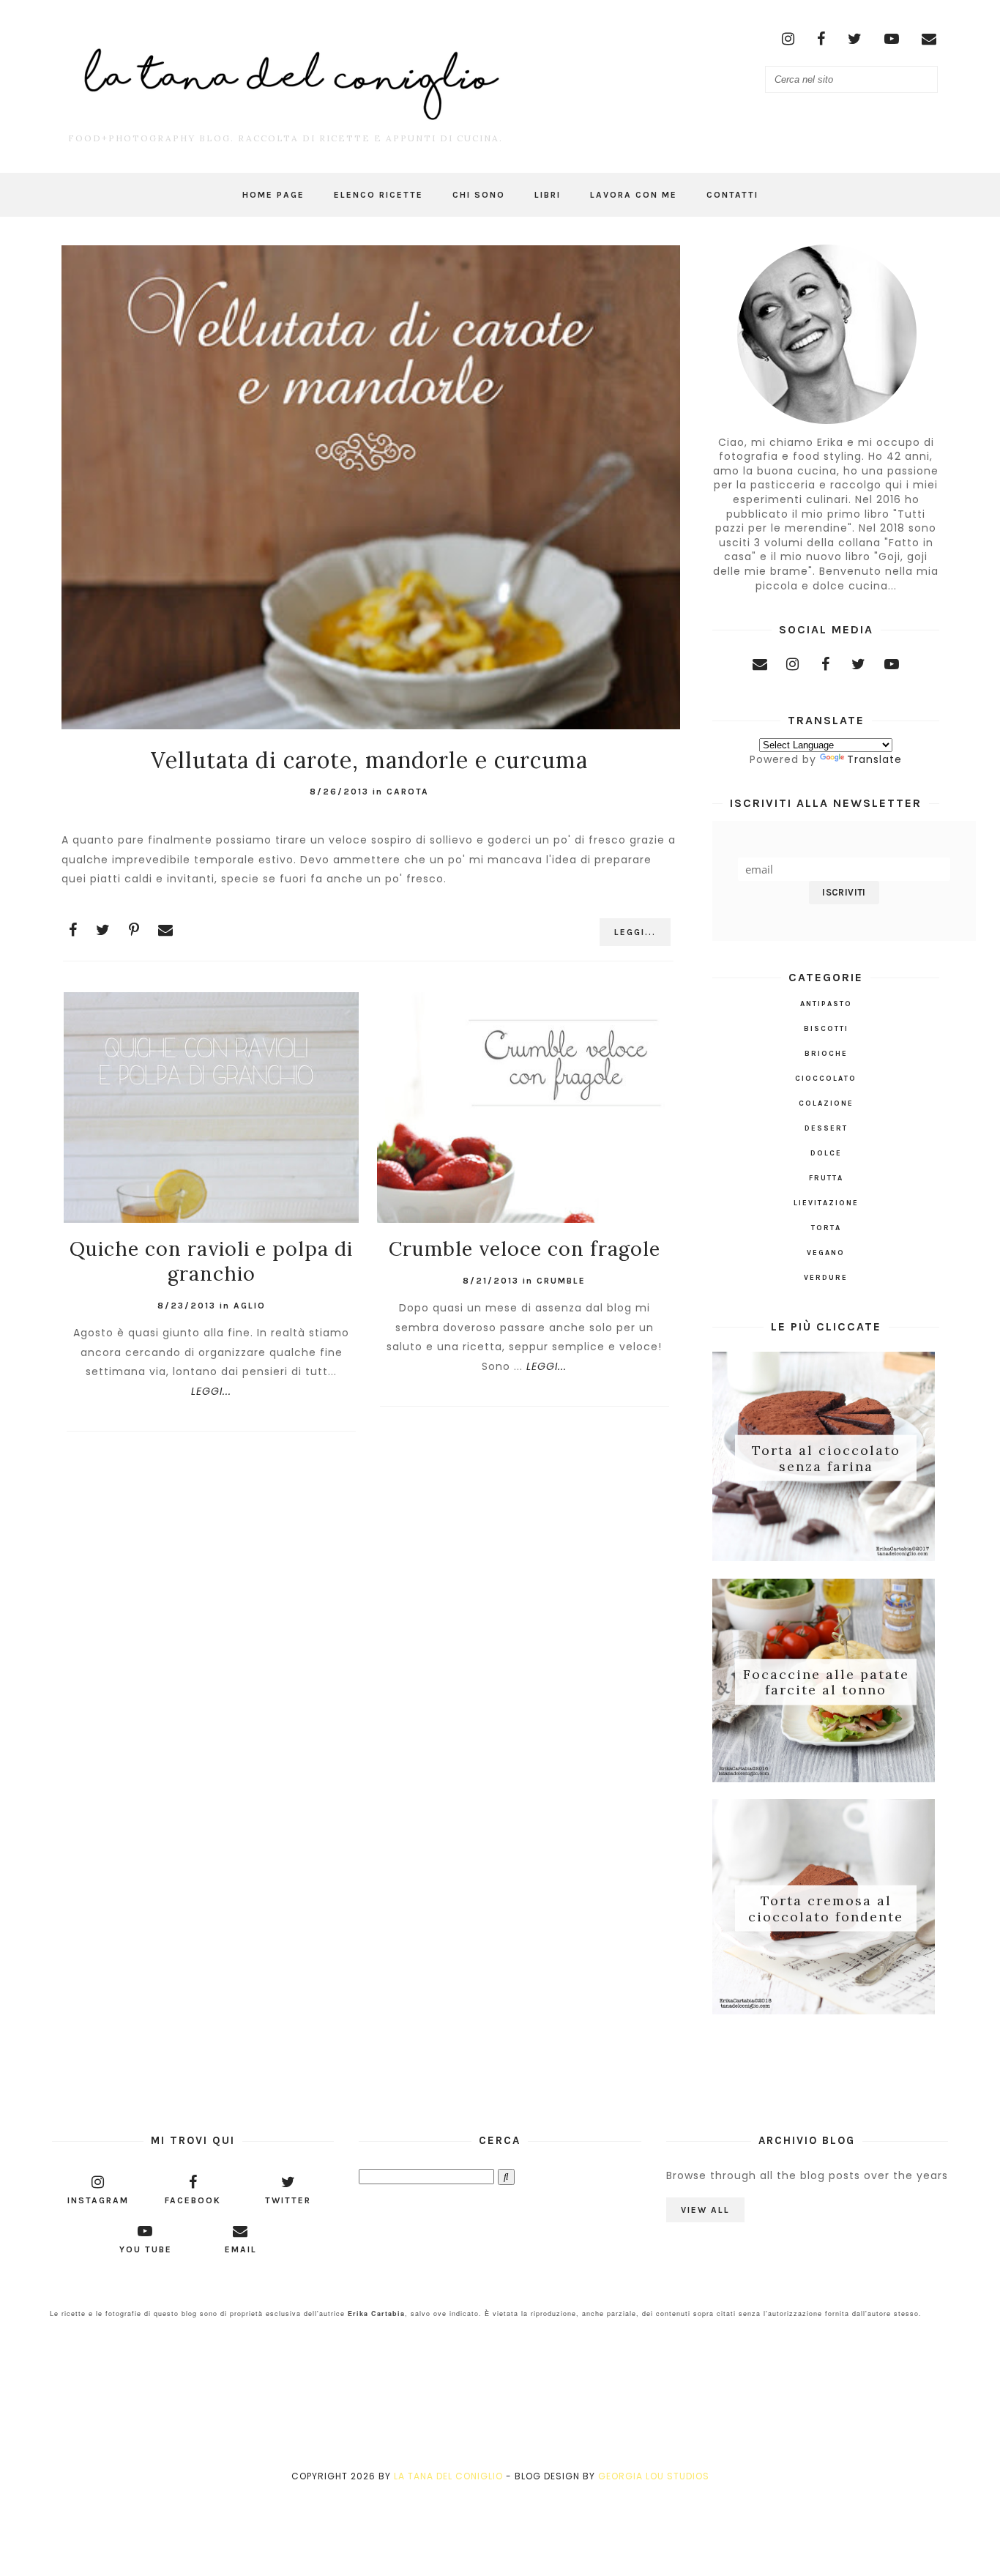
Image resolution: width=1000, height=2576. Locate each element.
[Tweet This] (103, 930)
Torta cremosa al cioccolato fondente (826, 1909)
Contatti (732, 195)
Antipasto (826, 1004)
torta (826, 1228)
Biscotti (826, 1029)
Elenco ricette (378, 195)
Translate (874, 759)
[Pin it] (134, 930)
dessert (826, 1128)
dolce (826, 1153)
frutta (826, 1178)
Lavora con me (634, 195)
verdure (826, 1278)
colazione (826, 1103)
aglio (250, 1306)
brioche (826, 1054)
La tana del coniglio (448, 2476)
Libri (548, 195)
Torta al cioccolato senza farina (826, 1458)
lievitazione (826, 1203)
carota (408, 792)
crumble (561, 1281)
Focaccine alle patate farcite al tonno (826, 1682)
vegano (826, 1253)
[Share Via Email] (166, 930)
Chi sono (479, 195)
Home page (273, 195)
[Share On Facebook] (73, 930)
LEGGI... (635, 932)
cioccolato (826, 1079)
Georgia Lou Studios (654, 2476)
